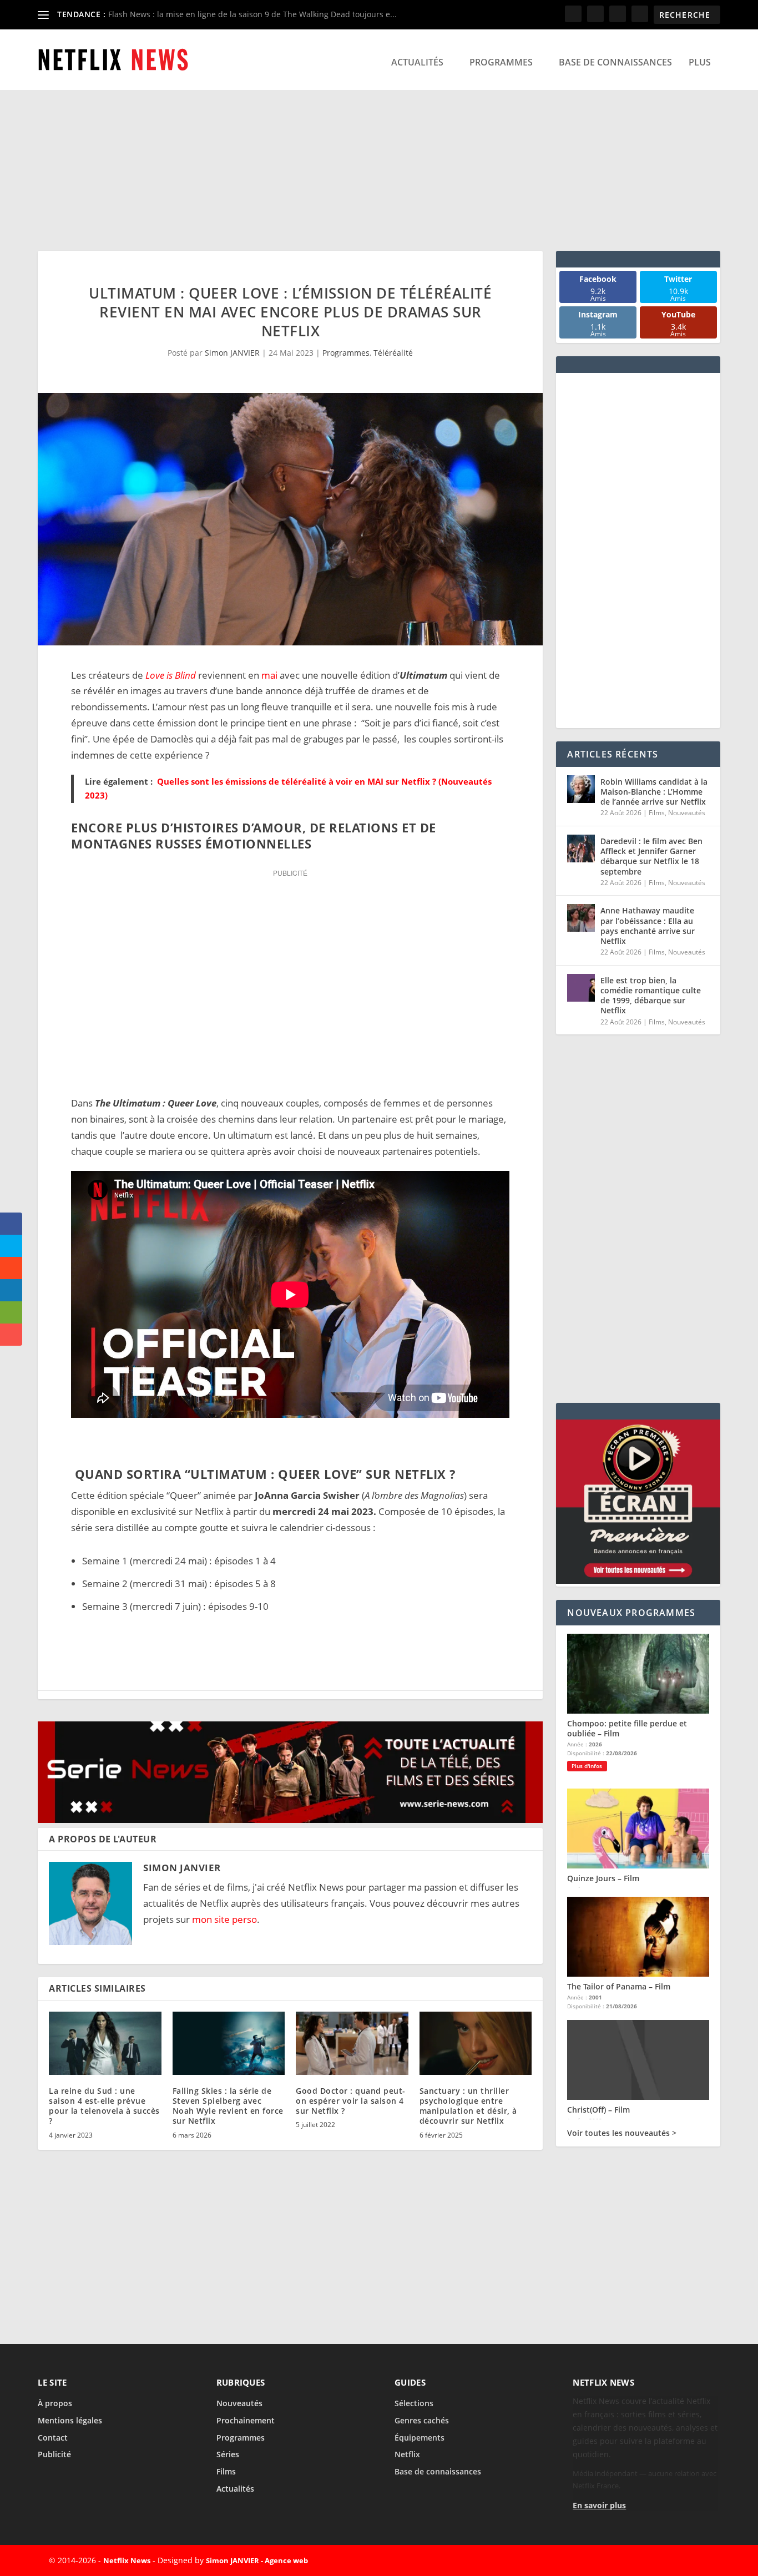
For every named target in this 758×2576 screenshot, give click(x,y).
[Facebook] (622, 2560)
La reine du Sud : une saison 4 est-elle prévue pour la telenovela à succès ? (104, 2106)
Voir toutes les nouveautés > (622, 2133)
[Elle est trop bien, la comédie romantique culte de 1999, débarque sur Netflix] (581, 988)
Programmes (501, 62)
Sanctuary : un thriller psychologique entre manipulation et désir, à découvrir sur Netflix (468, 2106)
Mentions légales (70, 2420)
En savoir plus (599, 2505)
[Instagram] (674, 2560)
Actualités (417, 62)
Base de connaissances (615, 62)
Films (657, 813)
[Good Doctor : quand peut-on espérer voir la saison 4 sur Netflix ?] (352, 2043)
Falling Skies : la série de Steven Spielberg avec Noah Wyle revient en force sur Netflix (228, 2106)
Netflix (407, 2454)
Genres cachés (422, 2420)
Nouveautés (687, 813)
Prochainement (246, 2420)
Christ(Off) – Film (598, 2110)
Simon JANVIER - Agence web (257, 2560)
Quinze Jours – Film (603, 1878)
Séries (228, 2454)
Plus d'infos (587, 1766)
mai (269, 675)
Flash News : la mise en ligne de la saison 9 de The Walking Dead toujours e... (252, 14)
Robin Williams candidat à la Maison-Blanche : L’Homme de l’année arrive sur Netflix (654, 792)
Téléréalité (393, 353)
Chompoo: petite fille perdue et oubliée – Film (627, 1728)
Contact (53, 2438)
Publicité (54, 2454)
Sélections (414, 2403)
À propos (55, 2403)
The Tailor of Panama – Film (619, 1986)
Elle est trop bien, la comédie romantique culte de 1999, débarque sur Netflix (651, 996)
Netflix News (127, 2560)
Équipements (420, 2438)
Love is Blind (171, 675)
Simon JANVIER (232, 353)
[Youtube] (699, 2560)
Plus (700, 62)
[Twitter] (648, 2560)
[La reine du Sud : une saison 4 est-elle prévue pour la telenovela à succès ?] (105, 2043)
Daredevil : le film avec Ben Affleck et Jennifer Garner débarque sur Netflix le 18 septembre (651, 856)
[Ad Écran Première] (638, 1581)
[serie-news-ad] (290, 1819)
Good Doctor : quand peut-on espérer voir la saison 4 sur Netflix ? (351, 2101)
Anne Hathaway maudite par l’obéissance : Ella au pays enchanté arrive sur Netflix (648, 926)
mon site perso (224, 1919)
